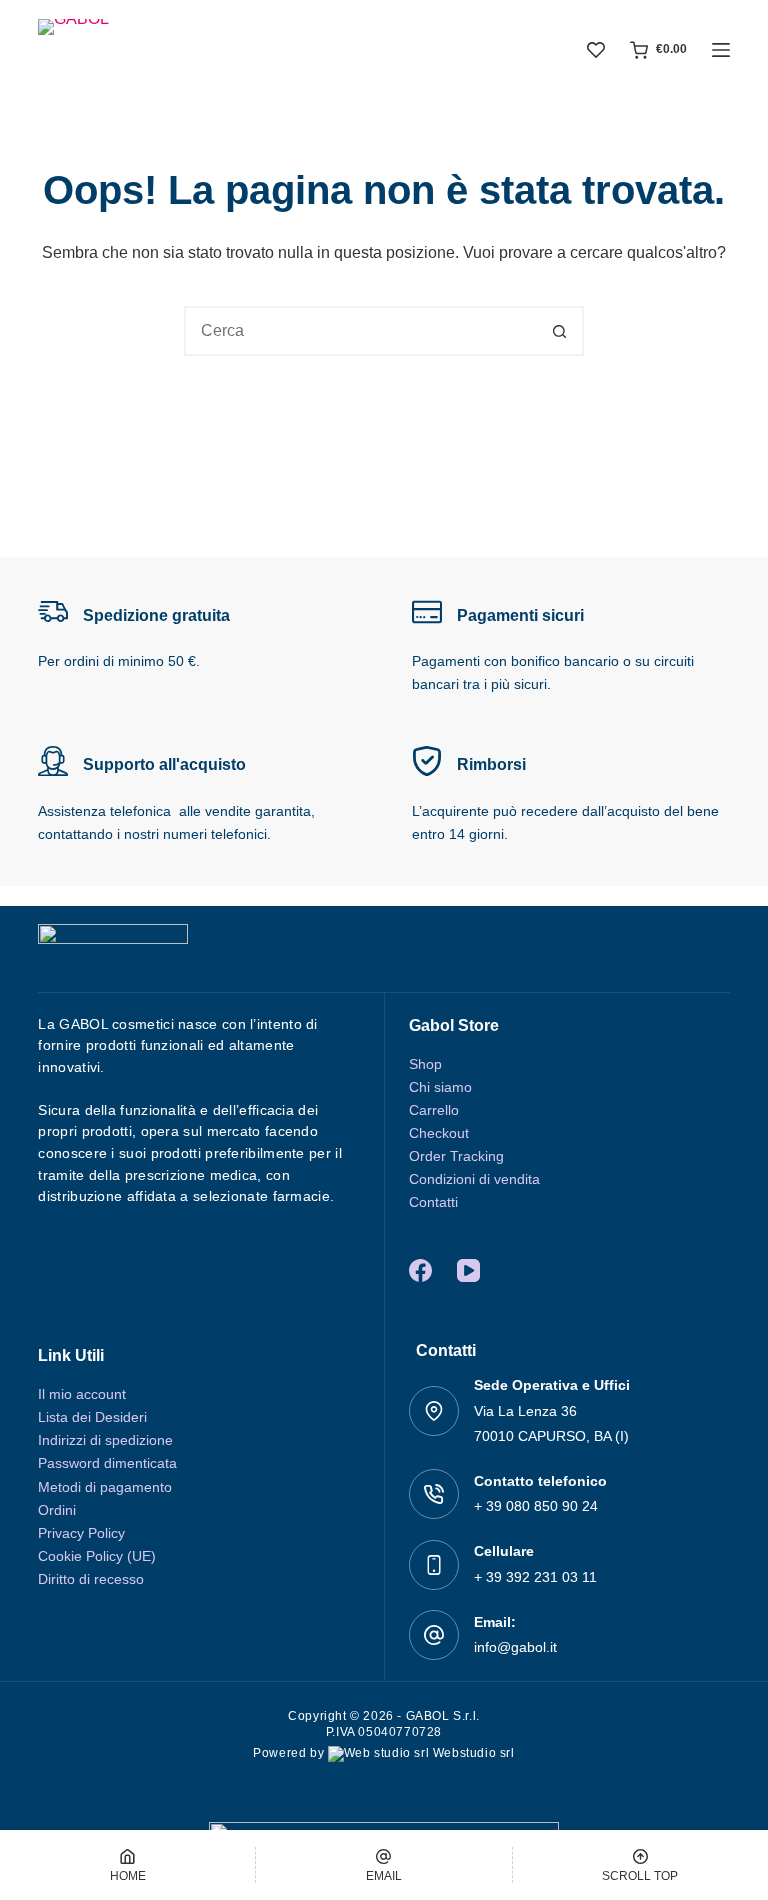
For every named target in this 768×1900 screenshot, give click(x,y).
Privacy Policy (81, 1533)
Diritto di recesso (91, 1579)
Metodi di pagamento (105, 1487)
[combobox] (361, 331)
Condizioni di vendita (474, 1179)
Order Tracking (456, 1156)
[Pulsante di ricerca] (559, 331)
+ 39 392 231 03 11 (535, 1577)
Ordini (57, 1510)
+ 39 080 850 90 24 (536, 1506)
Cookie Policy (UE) (97, 1556)
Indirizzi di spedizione (105, 1440)
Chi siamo (440, 1087)
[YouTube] (468, 1270)
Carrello (434, 1110)
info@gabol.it (515, 1647)
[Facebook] (420, 1270)
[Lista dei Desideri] (596, 50)
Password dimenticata (107, 1463)
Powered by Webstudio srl (383, 1753)
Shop (425, 1064)
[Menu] (721, 50)
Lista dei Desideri (92, 1417)
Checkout (439, 1133)
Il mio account (82, 1394)
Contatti (433, 1202)
